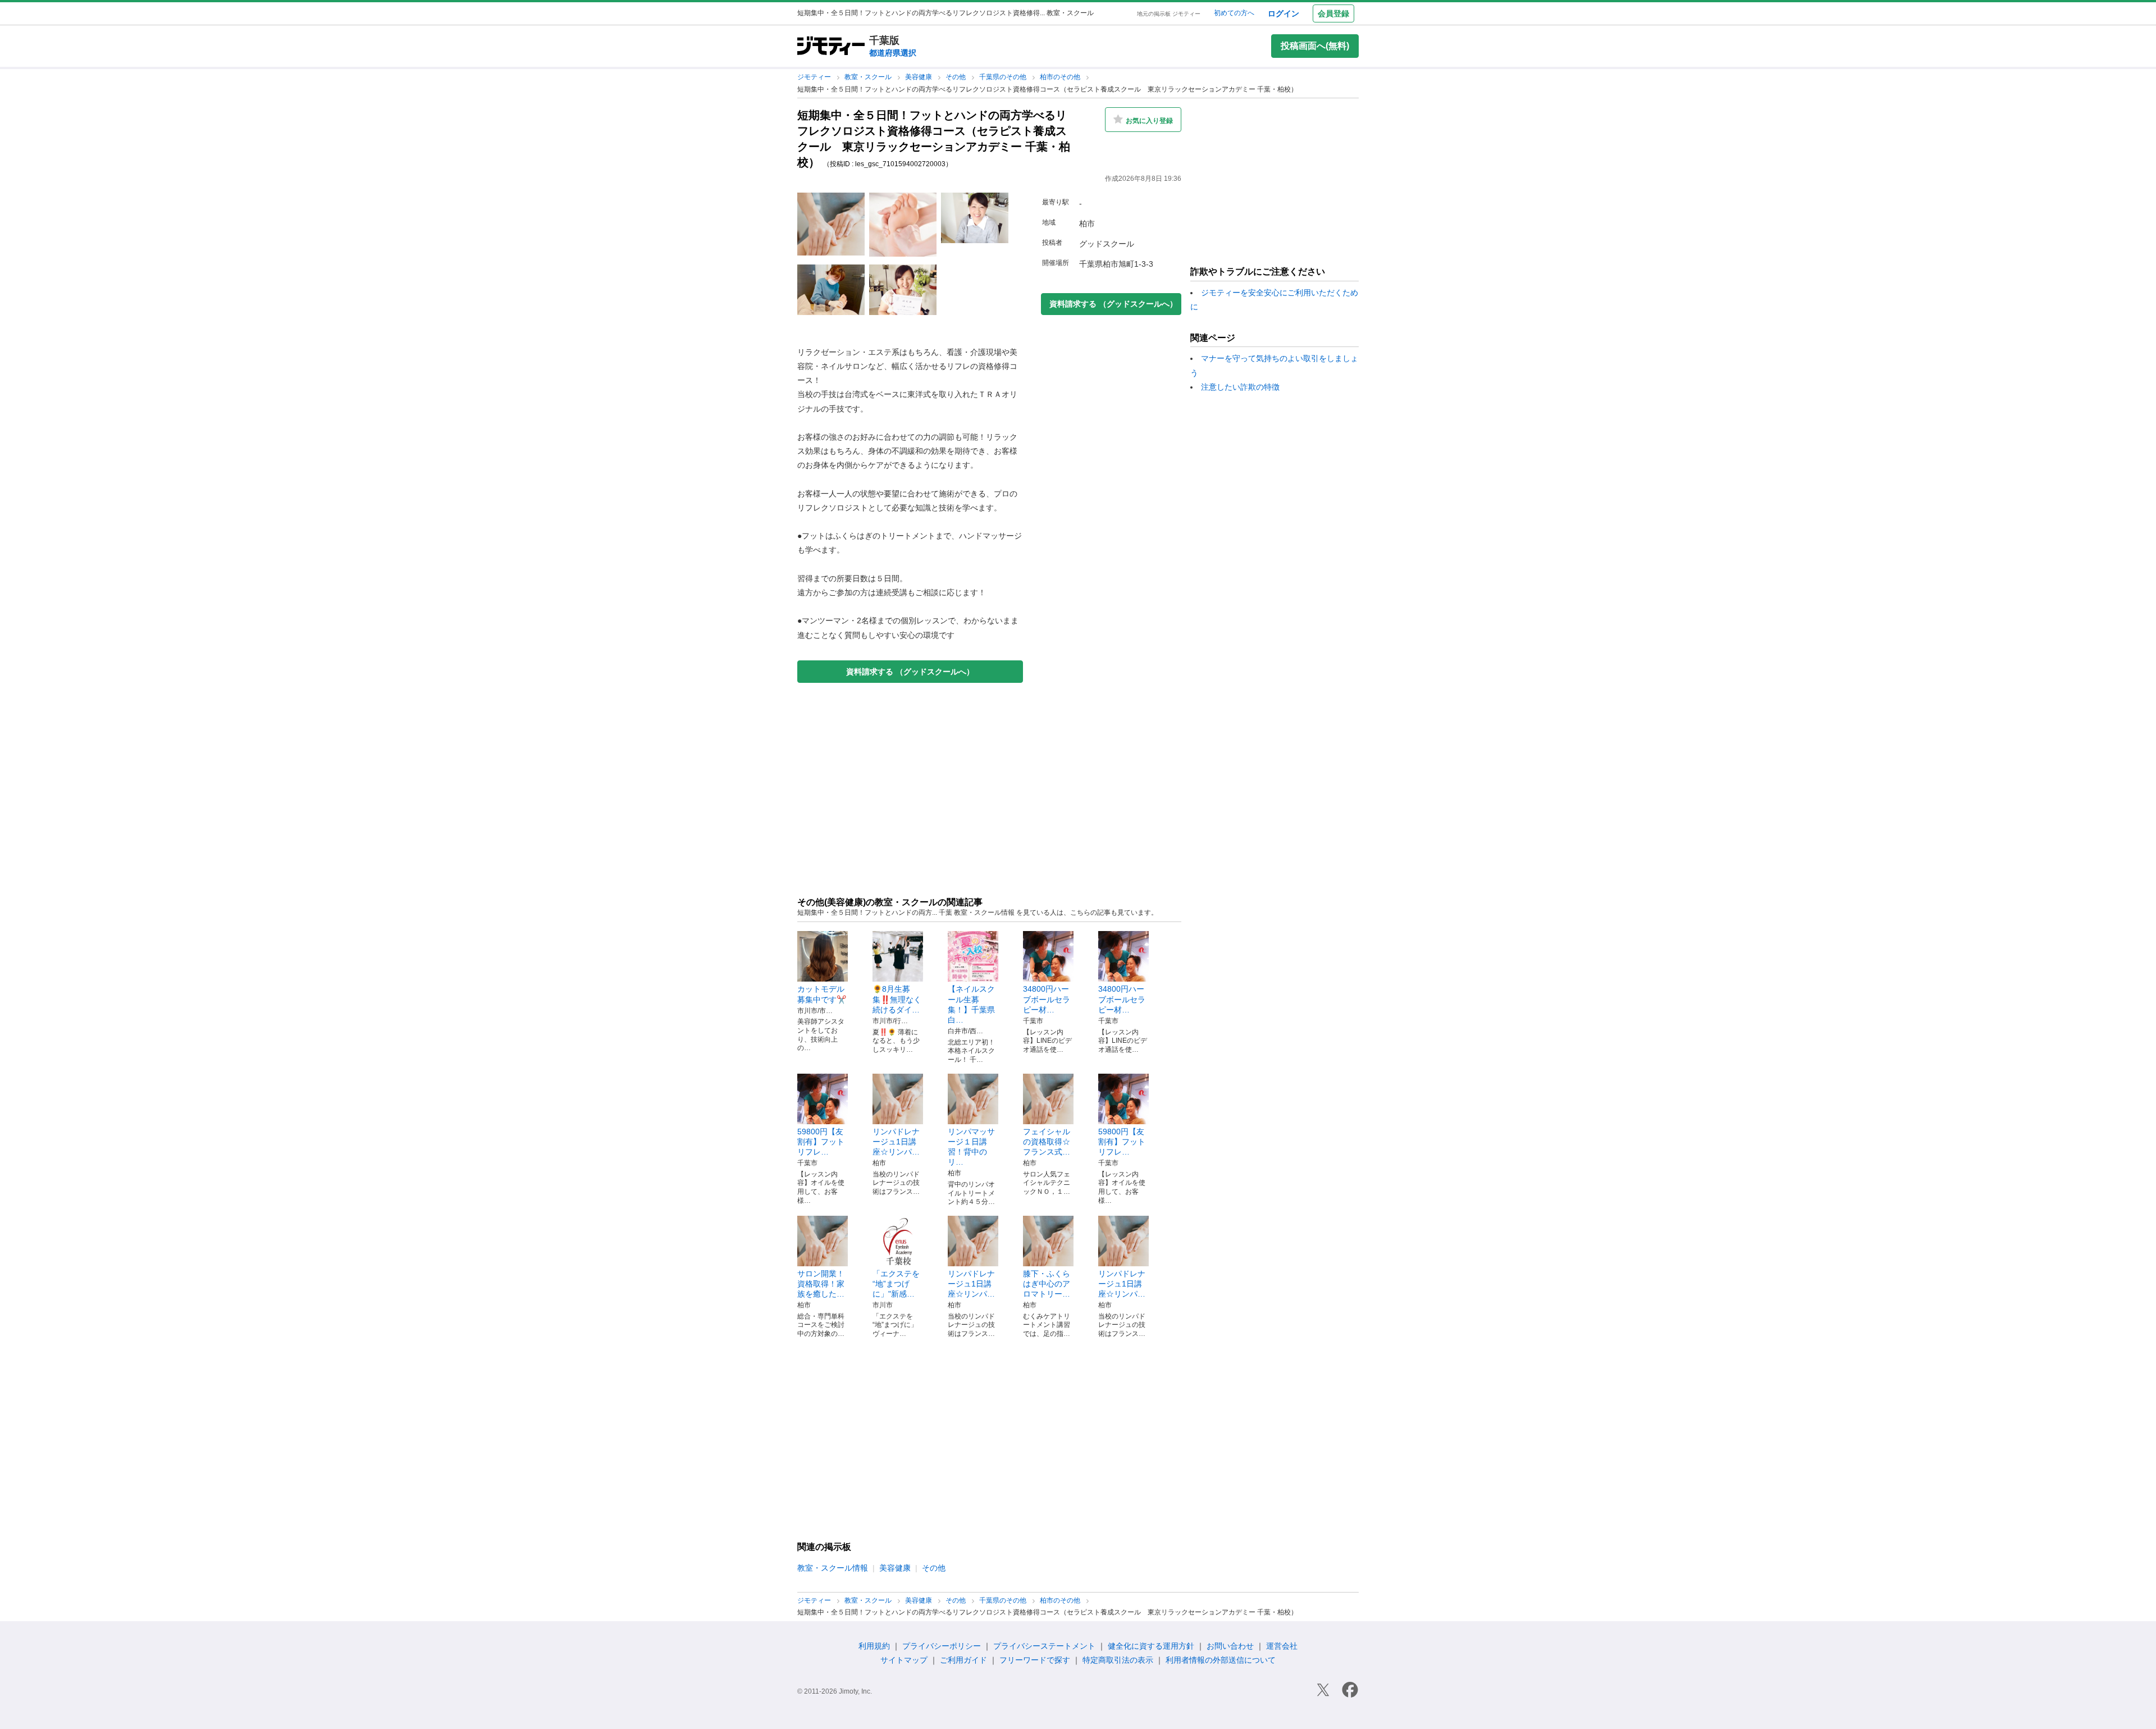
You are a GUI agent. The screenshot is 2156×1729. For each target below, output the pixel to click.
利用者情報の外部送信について (1221, 1660)
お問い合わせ (1230, 1646)
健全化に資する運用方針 (1151, 1646)
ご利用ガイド (963, 1660)
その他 (956, 77)
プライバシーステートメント (1044, 1646)
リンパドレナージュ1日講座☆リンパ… (896, 1142)
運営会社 (1282, 1646)
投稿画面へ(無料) (1315, 46)
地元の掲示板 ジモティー (1169, 14)
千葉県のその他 (1004, 77)
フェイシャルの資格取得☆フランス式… (1047, 1142)
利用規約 (874, 1646)
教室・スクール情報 (833, 1568)
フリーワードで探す (1035, 1660)
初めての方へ (1234, 13)
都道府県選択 (893, 53)
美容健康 (919, 77)
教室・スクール (869, 77)
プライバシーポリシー (942, 1646)
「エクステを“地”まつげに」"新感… (896, 1284)
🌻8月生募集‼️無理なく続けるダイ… (897, 999)
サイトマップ (904, 1660)
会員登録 (1333, 13)
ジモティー (815, 77)
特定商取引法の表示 (1118, 1660)
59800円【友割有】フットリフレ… (821, 1142)
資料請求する (910, 672)
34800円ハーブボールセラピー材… (1047, 999)
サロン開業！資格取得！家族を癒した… (821, 1284)
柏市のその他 (1061, 77)
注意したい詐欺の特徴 (1240, 387)
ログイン (1283, 13)
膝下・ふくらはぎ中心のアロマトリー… (1047, 1284)
